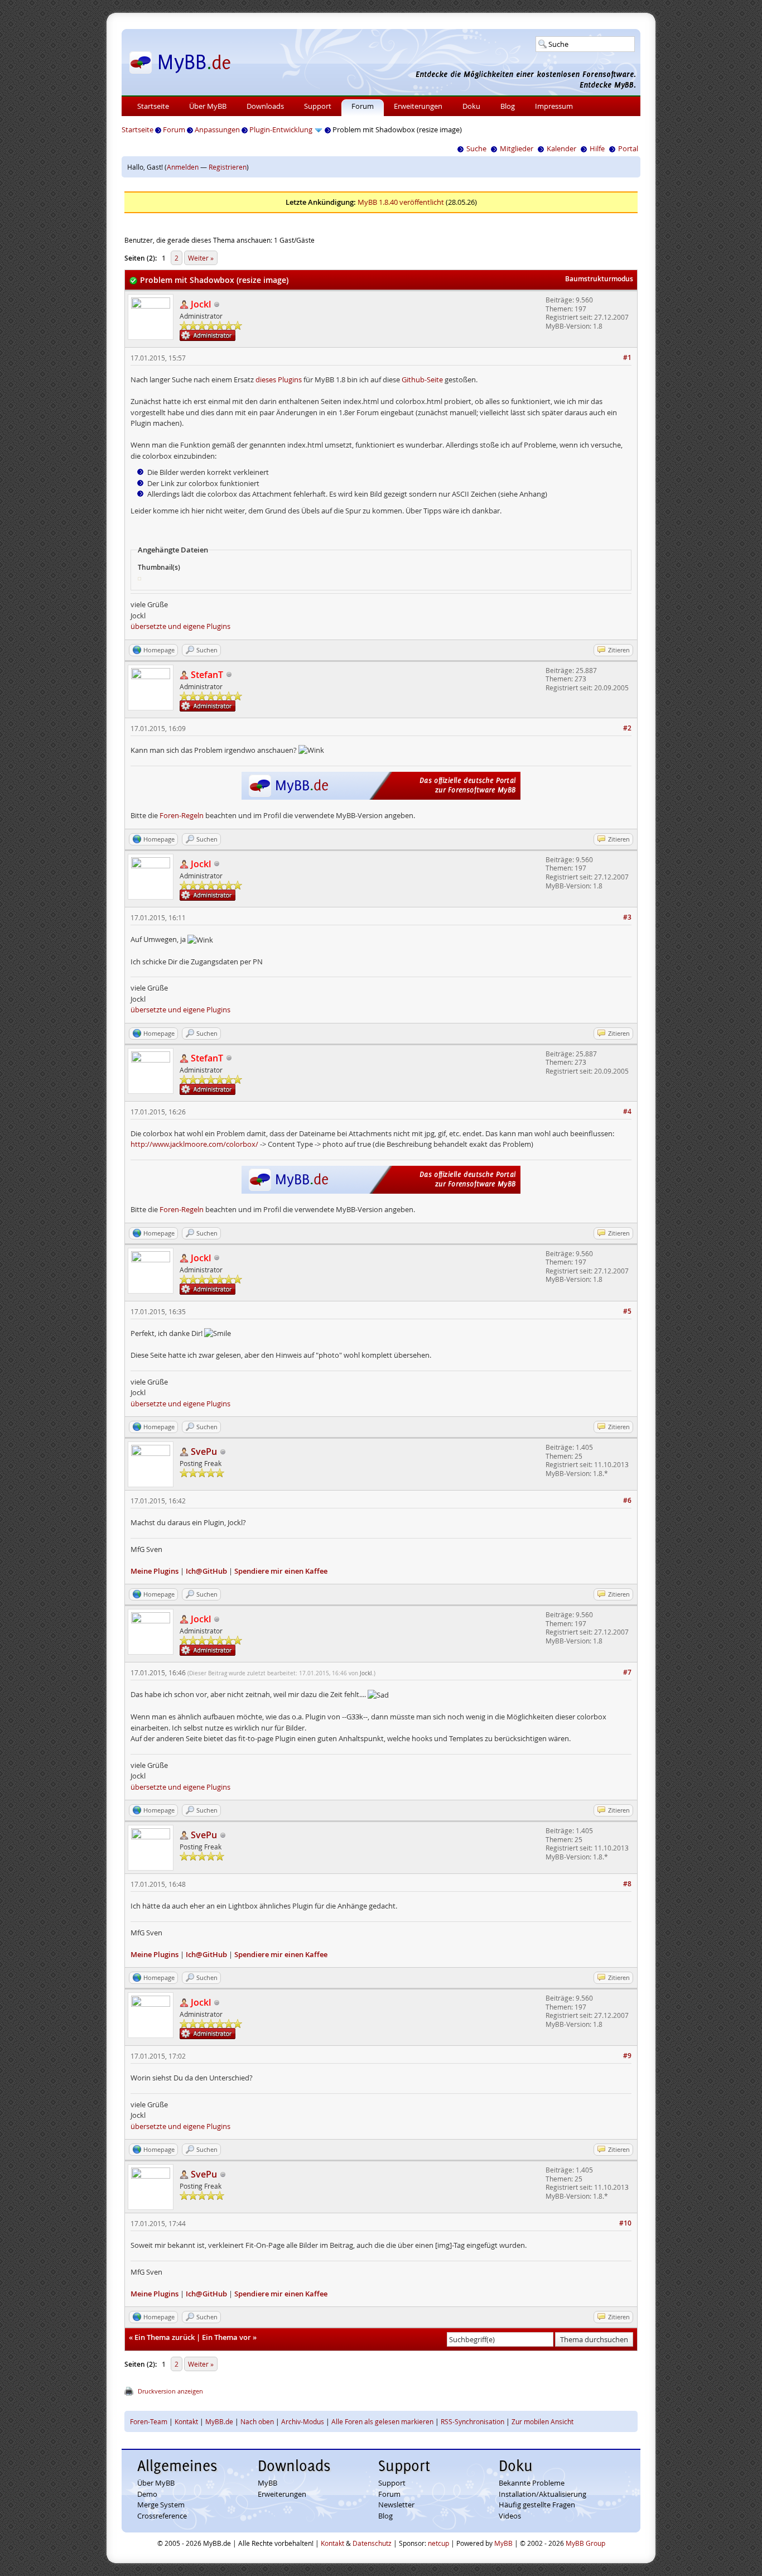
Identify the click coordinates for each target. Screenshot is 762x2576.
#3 (627, 917)
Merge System (161, 2505)
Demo (147, 2494)
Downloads (265, 106)
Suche (476, 148)
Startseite (153, 106)
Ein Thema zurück (165, 2337)
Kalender (561, 148)
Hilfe (597, 148)
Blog (508, 106)
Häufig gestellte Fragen (537, 2505)
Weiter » (201, 258)
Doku (471, 106)
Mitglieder (517, 148)
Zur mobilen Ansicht (542, 2421)
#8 (627, 1884)
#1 (627, 357)
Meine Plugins (155, 1571)
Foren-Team (149, 2421)
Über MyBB (208, 106)
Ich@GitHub (206, 1571)
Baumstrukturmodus (599, 279)
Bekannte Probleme (532, 2483)
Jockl (366, 1673)
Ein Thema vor (226, 2337)
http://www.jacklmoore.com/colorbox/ (194, 1144)
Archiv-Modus (303, 2421)
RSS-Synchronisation (472, 2421)
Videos (510, 2516)
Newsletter (396, 2505)
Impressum (554, 106)
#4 (627, 1111)
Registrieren (228, 167)
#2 (627, 728)
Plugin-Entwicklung (281, 129)
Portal (628, 148)
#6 (627, 1500)
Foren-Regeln (182, 815)
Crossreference (162, 2516)
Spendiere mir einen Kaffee (281, 1571)
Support (318, 106)
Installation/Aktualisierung (542, 2494)
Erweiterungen (418, 106)
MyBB (267, 2483)
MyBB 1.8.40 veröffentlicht (401, 202)
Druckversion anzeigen (170, 2391)
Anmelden (183, 167)
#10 (625, 2223)
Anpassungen (217, 129)
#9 (627, 2056)
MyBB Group (585, 2543)
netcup (438, 2543)
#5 (627, 1311)
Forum (363, 106)
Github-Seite (422, 379)
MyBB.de (219, 2421)
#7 (627, 1672)
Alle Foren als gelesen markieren (382, 2421)
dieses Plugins (279, 379)
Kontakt (186, 2421)
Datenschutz (372, 2543)
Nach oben (257, 2421)
